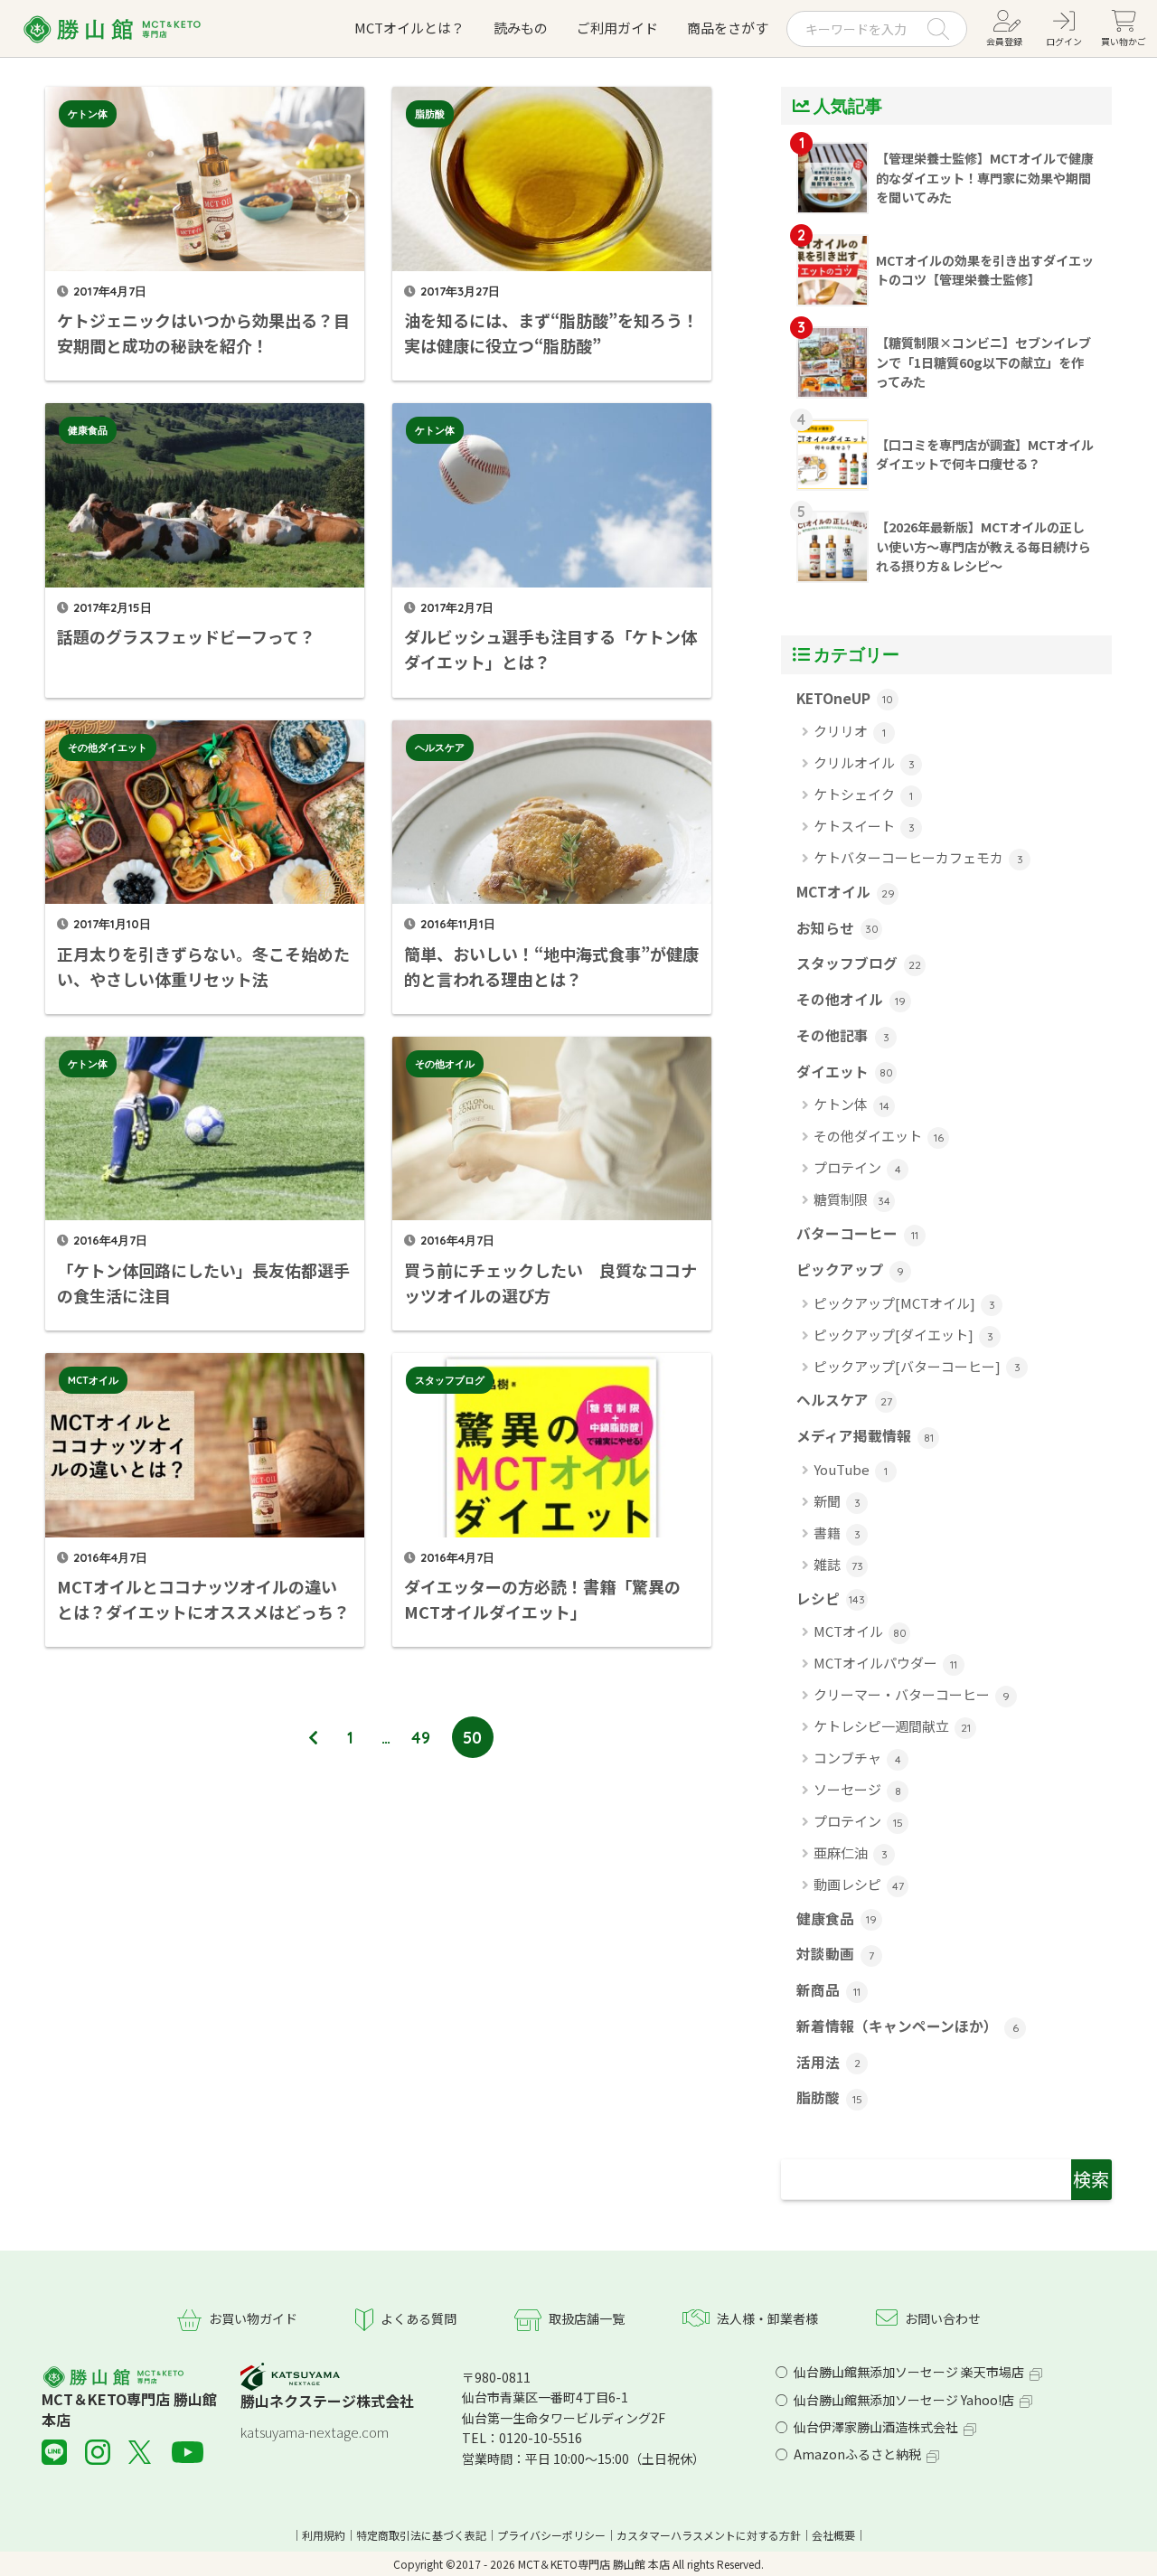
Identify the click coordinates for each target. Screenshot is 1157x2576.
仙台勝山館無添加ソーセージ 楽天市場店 (909, 2372)
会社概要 (833, 2535)
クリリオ (850, 731)
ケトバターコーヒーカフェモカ (918, 857)
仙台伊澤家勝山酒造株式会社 (876, 2427)
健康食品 (88, 430)
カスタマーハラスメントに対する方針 (709, 2535)
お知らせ (837, 928)
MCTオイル (93, 1380)
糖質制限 (852, 1199)
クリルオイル (864, 762)
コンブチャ (857, 1758)
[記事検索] (946, 2180)
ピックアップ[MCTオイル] (904, 1303)
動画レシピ (859, 1884)
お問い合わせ (943, 2318)
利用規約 (324, 2535)
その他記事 (843, 1035)
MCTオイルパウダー (885, 1663)
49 (421, 1737)
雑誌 (838, 1564)
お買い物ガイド (253, 2318)
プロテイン (857, 1167)
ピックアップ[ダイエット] (903, 1335)
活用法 (828, 2062)
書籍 (837, 1532)
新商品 (828, 1990)
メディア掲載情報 (865, 1436)
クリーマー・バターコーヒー (912, 1694)
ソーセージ (857, 1789)
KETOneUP (845, 698)
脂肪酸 (430, 114)
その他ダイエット (108, 747)
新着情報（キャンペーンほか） (908, 2026)
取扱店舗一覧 (587, 2318)
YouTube (851, 1469)
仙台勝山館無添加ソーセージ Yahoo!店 (904, 2400)
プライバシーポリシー (551, 2535)
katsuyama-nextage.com (315, 2432)
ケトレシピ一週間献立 (892, 1726)
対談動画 (835, 1954)
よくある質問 (419, 2318)
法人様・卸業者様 (767, 2318)
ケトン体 (88, 114)
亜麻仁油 (851, 1852)
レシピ (831, 1598)
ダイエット (845, 1072)
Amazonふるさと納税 (857, 2454)
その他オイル (445, 1064)
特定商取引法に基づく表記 (421, 2535)
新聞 (837, 1501)
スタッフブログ (450, 1380)
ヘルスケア (440, 747)
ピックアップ (850, 1269)
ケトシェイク (863, 794)
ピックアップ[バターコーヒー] (917, 1366)
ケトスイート (864, 826)
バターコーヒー (857, 1233)
